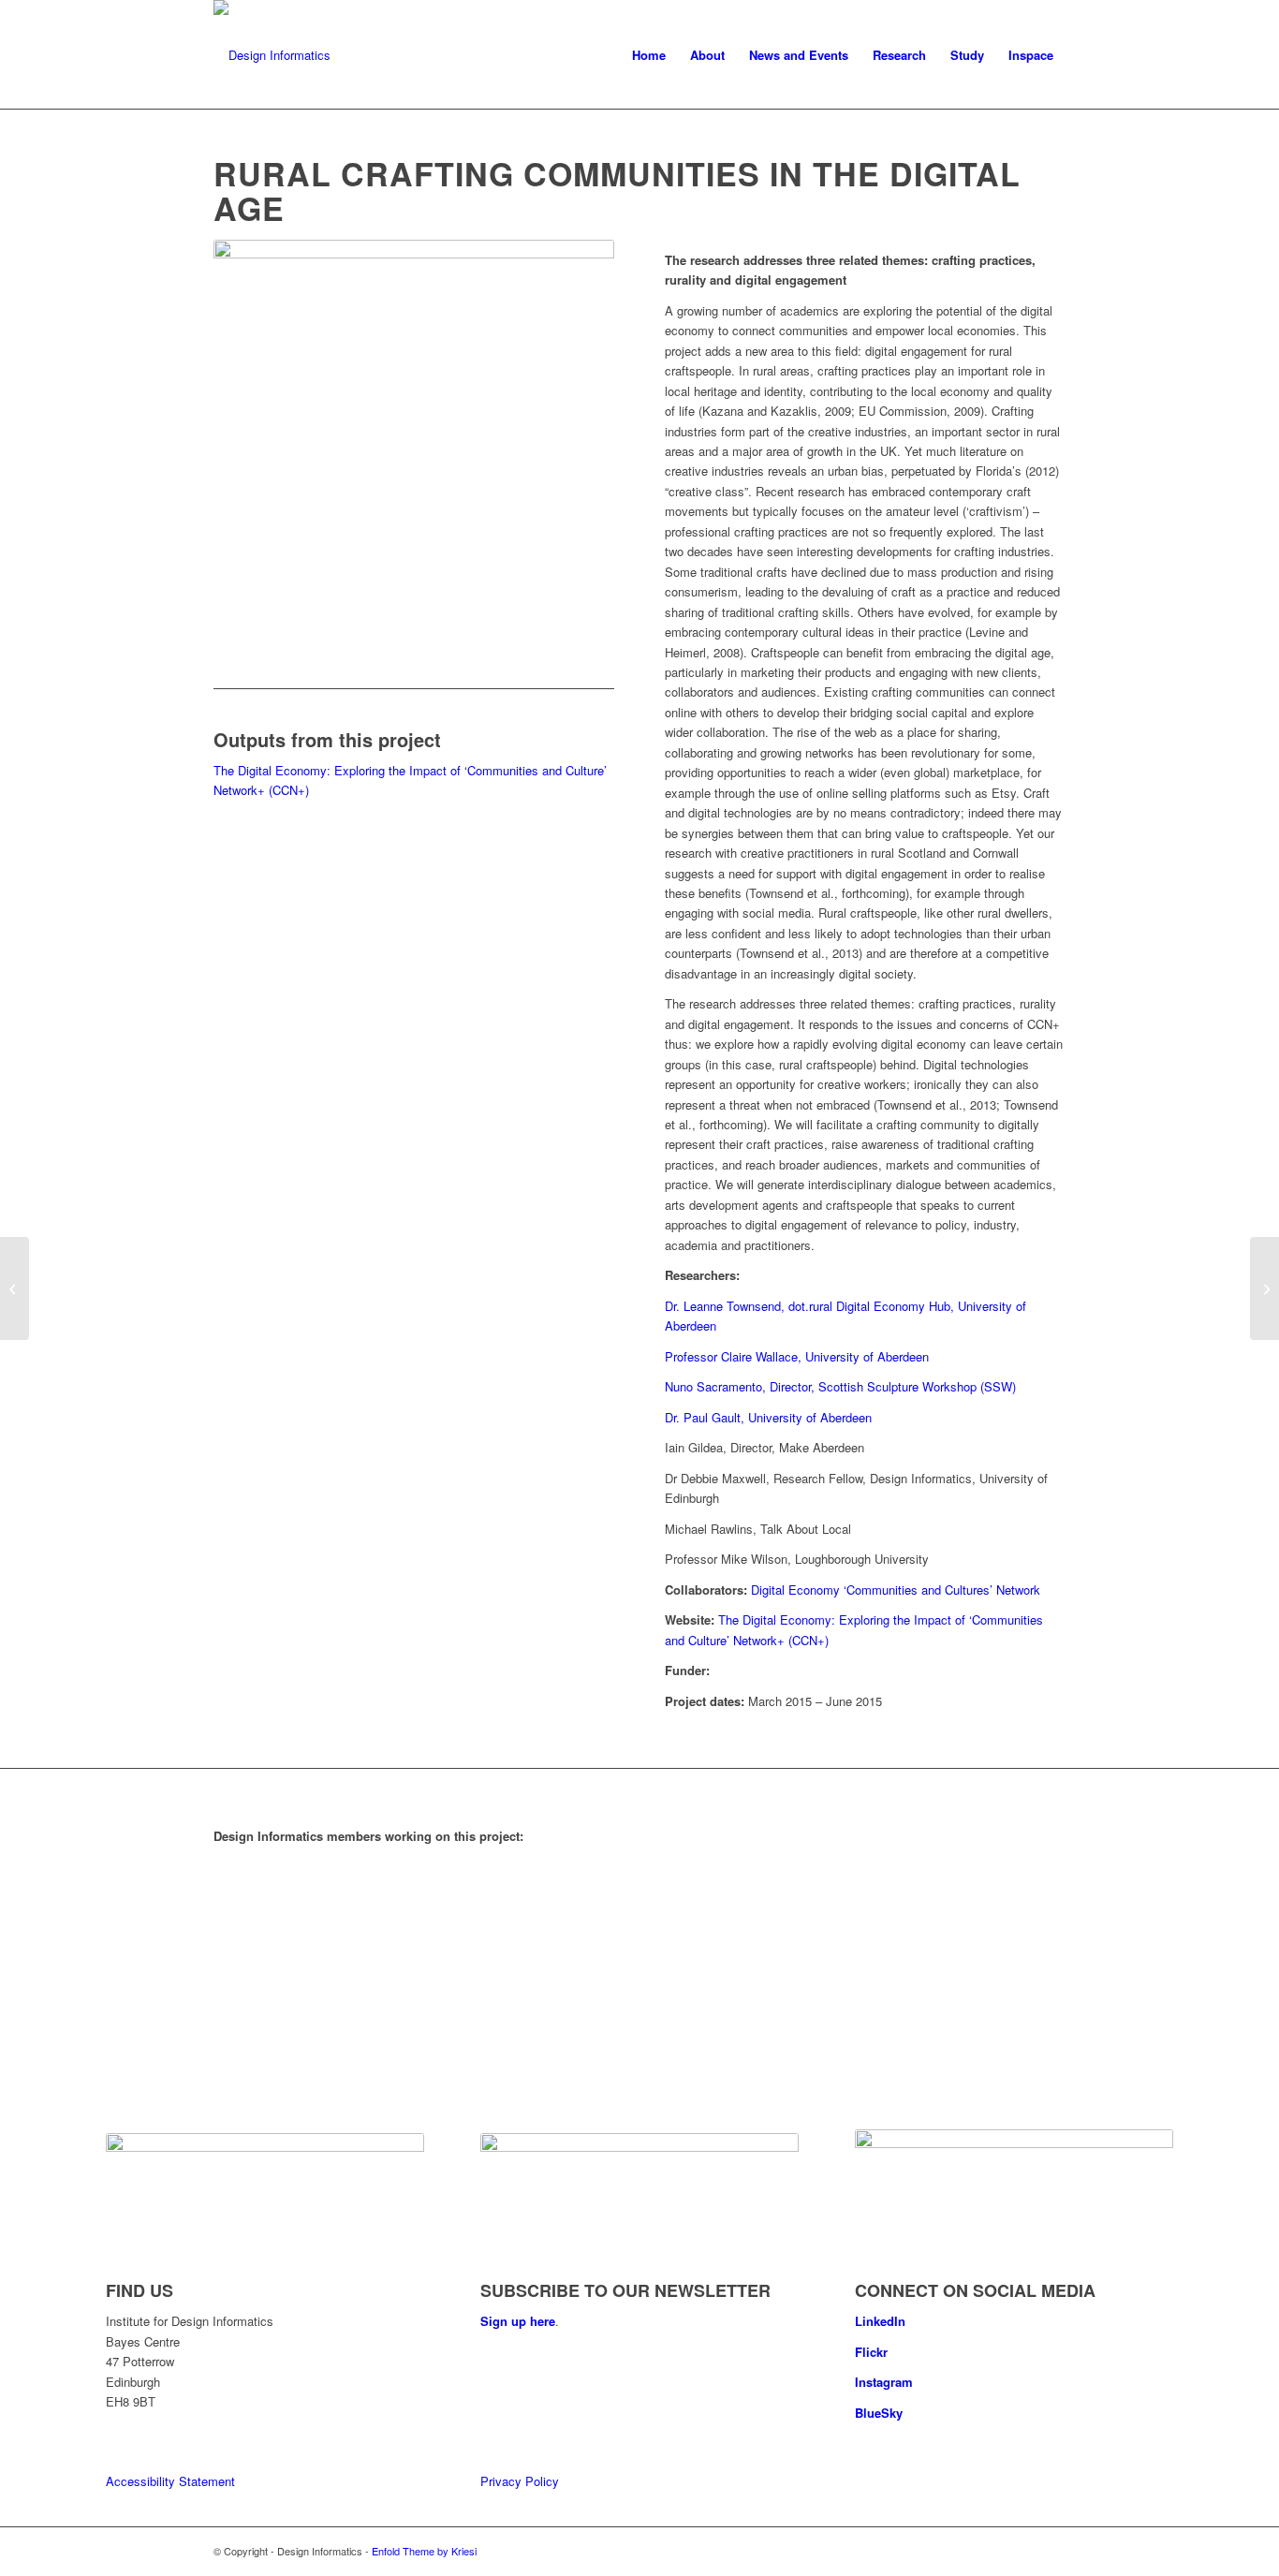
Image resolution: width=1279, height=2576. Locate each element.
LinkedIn (880, 2321)
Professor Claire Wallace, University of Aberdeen (797, 1356)
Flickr (871, 2352)
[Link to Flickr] (1023, 2551)
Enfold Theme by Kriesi (424, 2551)
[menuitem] (649, 55)
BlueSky (879, 2413)
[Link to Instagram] (1051, 2551)
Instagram (884, 2382)
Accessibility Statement (170, 2481)
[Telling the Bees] (15, 1288)
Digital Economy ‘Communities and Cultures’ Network (896, 1590)
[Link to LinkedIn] (995, 2551)
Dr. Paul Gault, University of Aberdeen (768, 1417)
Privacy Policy (520, 2481)
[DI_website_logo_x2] (272, 55)
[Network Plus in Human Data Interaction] (1264, 1288)
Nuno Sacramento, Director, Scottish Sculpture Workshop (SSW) (840, 1386)
